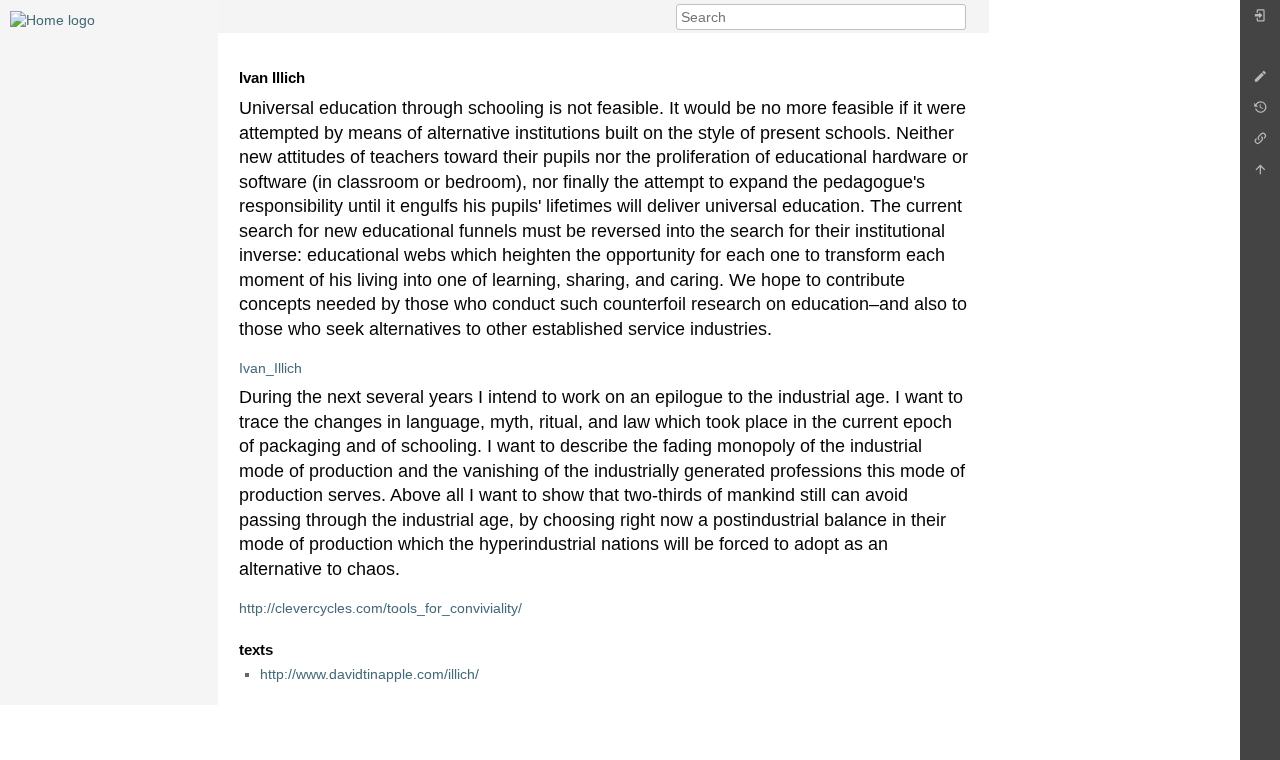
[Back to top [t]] (1260, 174)
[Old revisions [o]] (1260, 112)
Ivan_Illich (270, 368)
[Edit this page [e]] (1260, 81)
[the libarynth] (52, 19)
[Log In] (1260, 20)
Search (955, 17)
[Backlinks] (1260, 143)
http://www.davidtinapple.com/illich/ (369, 674)
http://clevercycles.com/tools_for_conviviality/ (380, 608)
